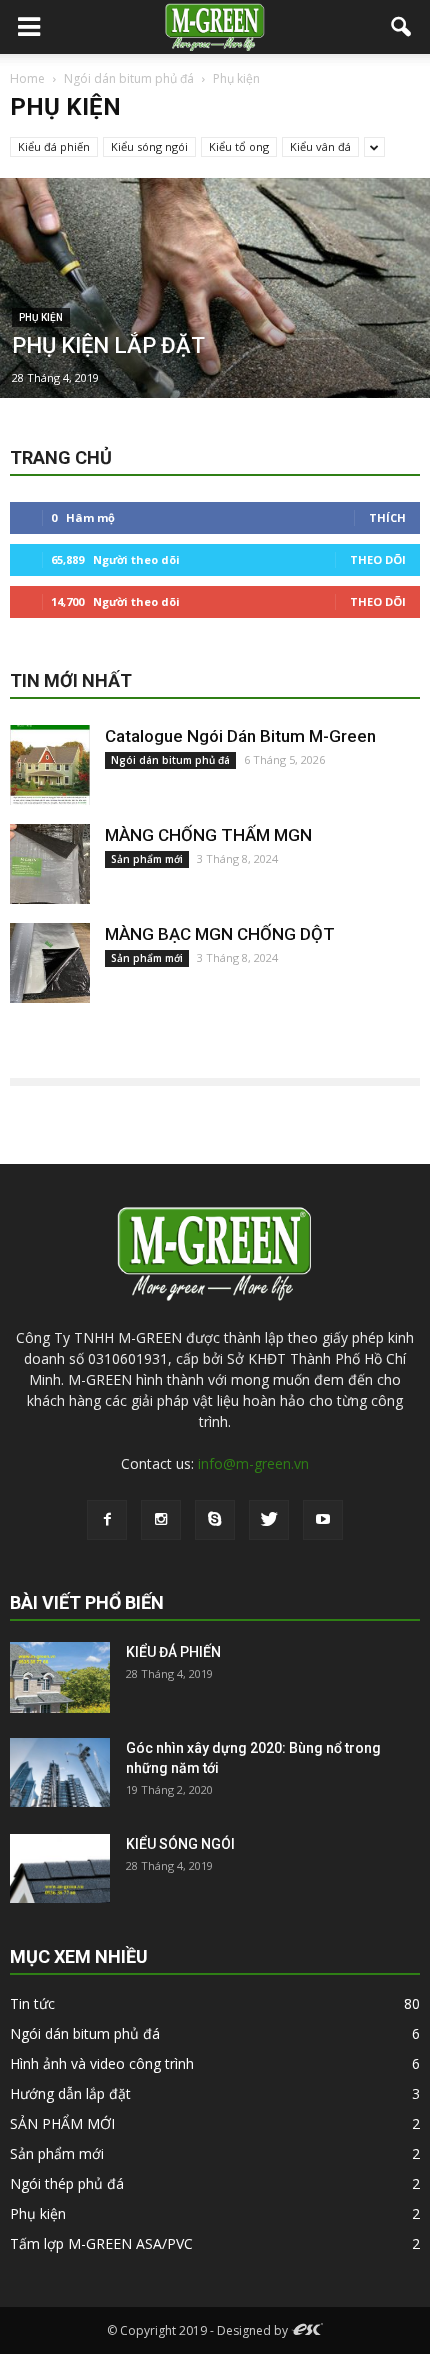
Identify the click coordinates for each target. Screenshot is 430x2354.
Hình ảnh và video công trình (102, 2063)
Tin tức (32, 2003)
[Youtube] (323, 1520)
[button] (402, 27)
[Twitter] (269, 1520)
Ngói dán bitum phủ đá (170, 760)
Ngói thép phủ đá (67, 2183)
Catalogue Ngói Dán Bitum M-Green (240, 736)
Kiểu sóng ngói (149, 146)
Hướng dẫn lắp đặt (70, 2093)
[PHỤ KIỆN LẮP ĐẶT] (215, 349)
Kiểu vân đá (320, 146)
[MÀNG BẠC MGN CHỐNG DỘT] (50, 963)
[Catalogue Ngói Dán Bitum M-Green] (50, 765)
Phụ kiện (41, 317)
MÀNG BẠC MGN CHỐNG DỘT (220, 934)
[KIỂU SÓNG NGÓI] (60, 1868)
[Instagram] (161, 1520)
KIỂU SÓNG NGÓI (180, 1844)
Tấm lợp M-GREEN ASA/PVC (101, 2243)
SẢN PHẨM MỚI (62, 2123)
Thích (387, 517)
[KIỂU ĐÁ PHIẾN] (60, 1677)
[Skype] (215, 1520)
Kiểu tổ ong (239, 146)
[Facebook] (107, 1520)
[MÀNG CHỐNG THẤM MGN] (50, 864)
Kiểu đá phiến (54, 146)
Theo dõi (378, 559)
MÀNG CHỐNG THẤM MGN (208, 835)
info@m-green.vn (253, 1463)
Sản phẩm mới (147, 859)
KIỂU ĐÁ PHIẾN (173, 1652)
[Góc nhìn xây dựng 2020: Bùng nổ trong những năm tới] (60, 1772)
